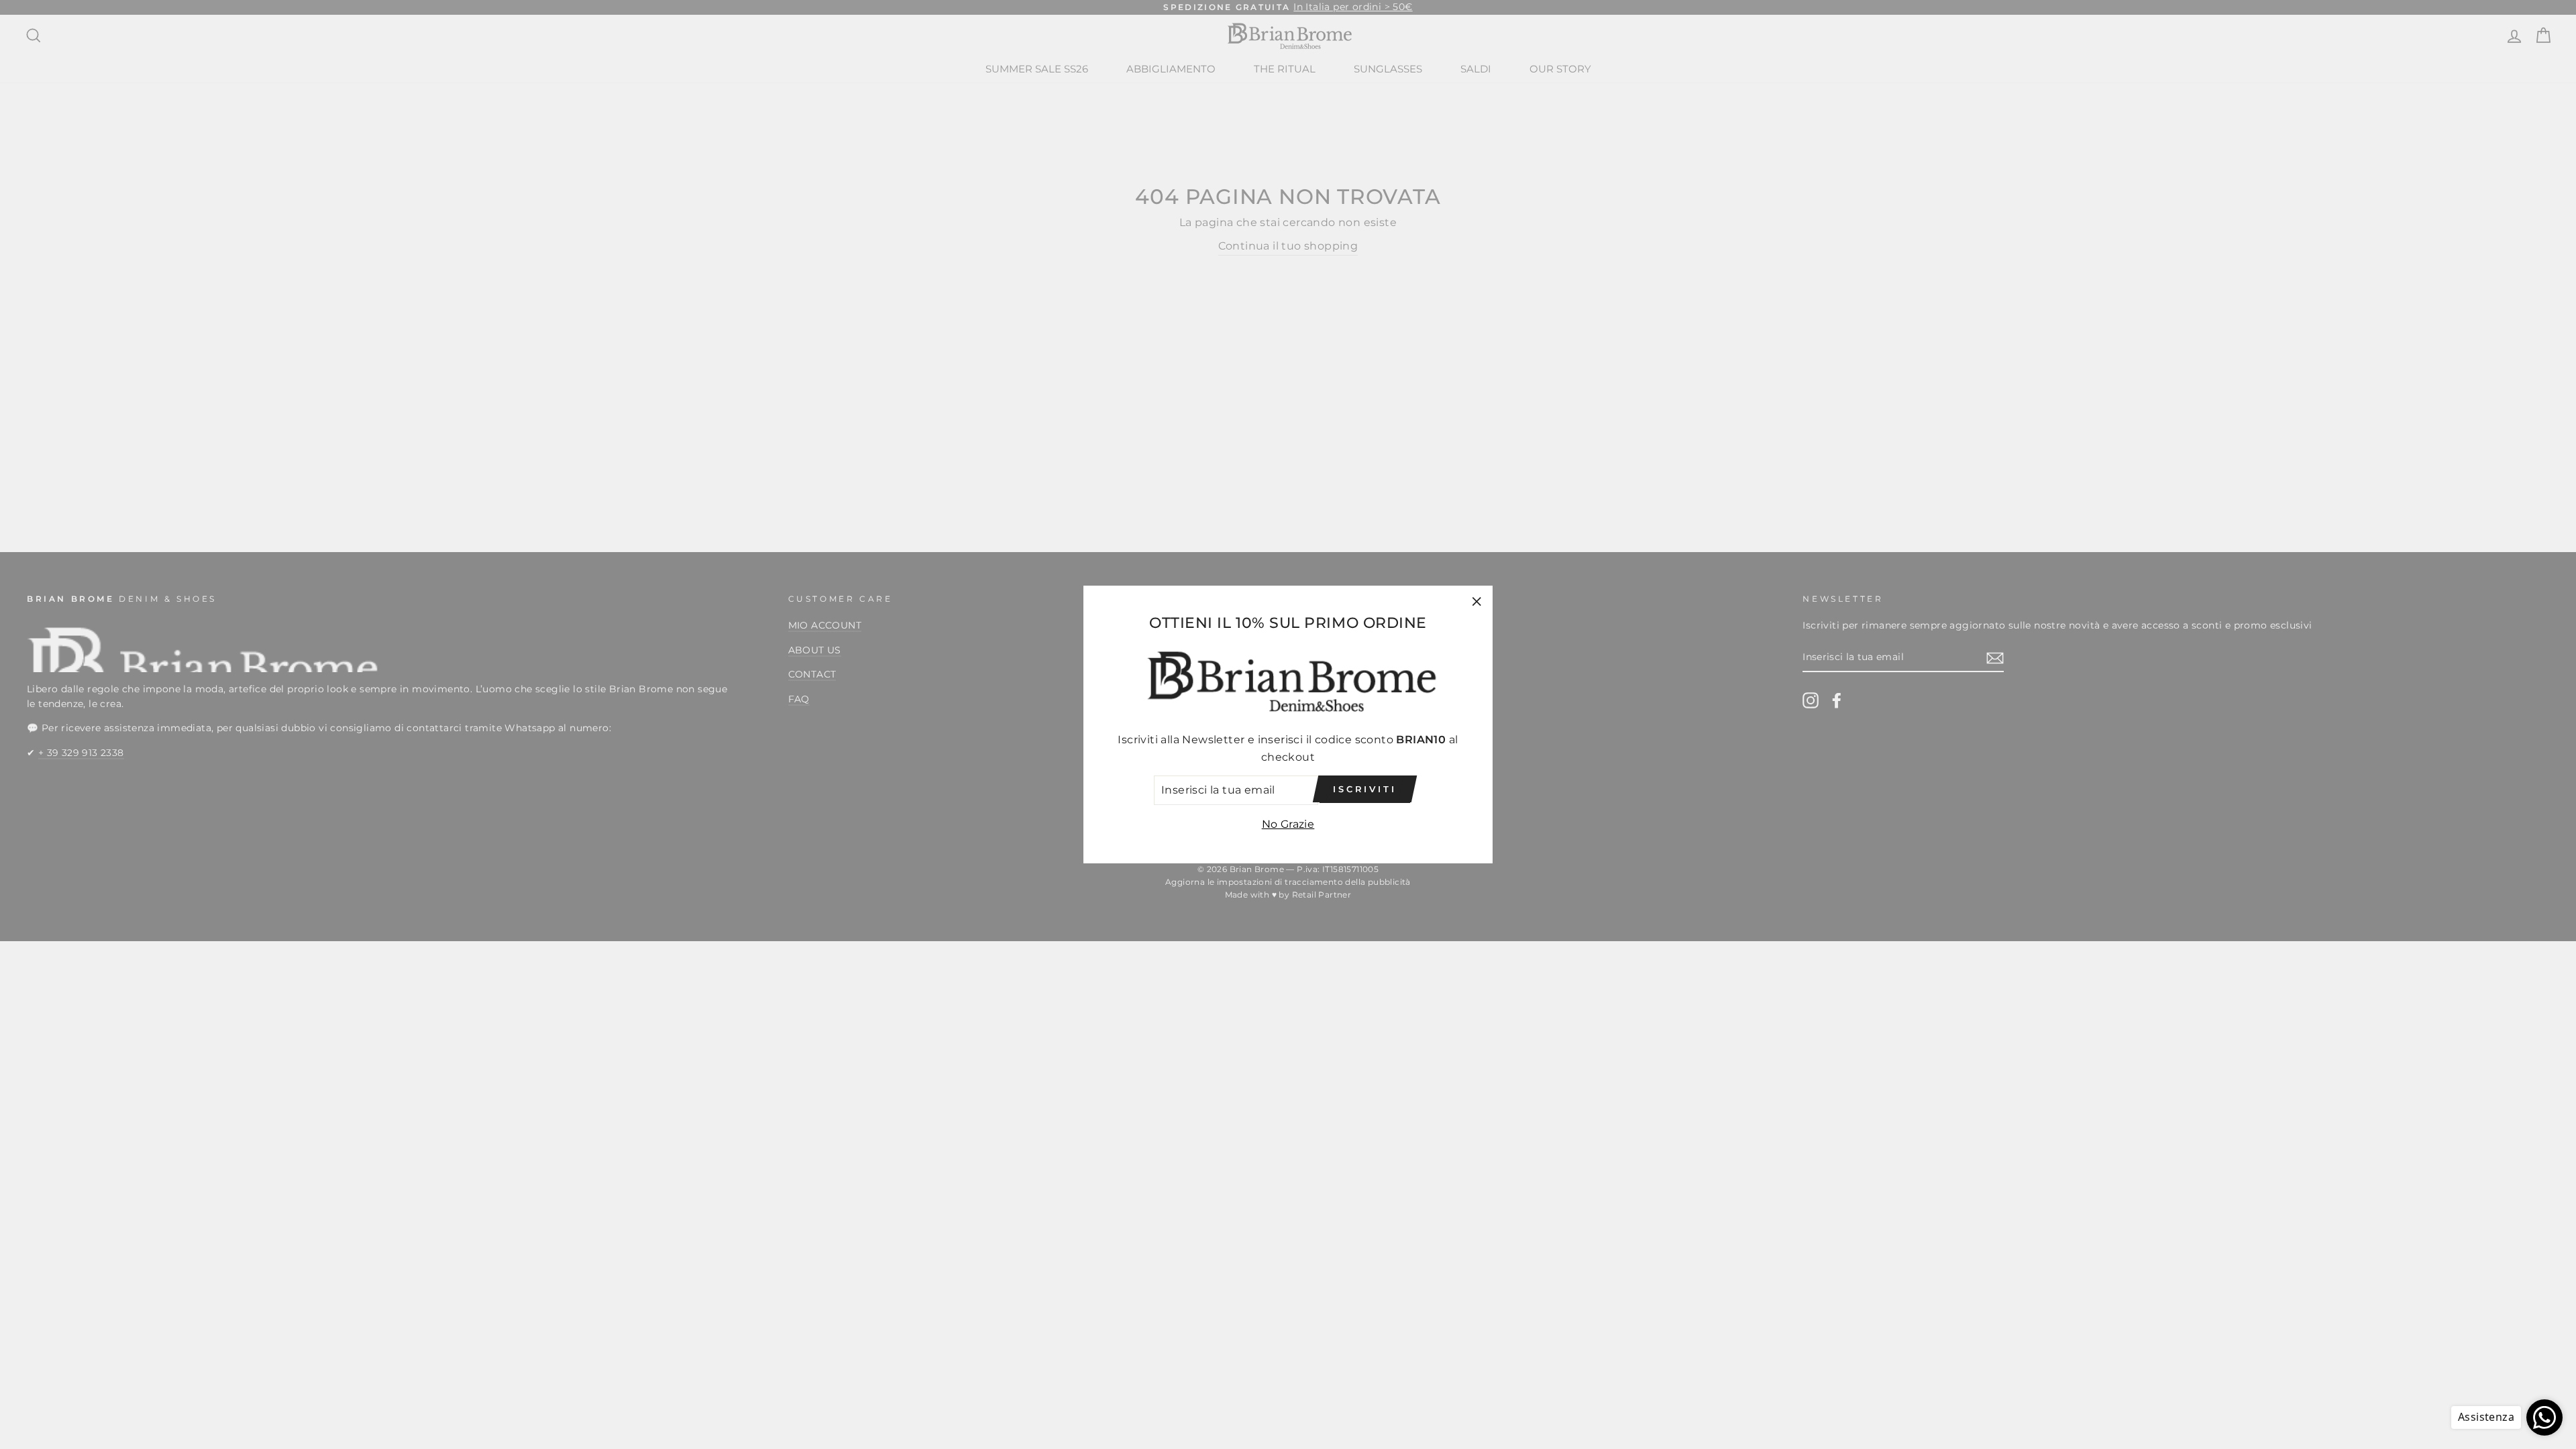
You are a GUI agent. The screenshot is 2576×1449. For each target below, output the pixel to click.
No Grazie (1288, 824)
